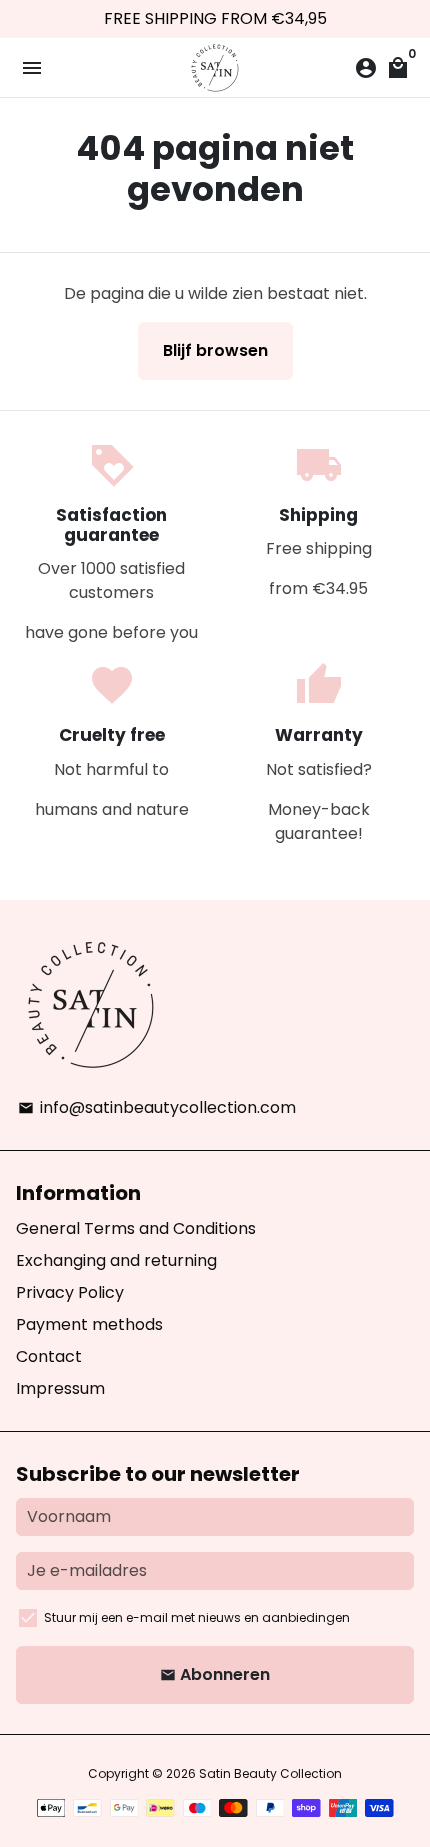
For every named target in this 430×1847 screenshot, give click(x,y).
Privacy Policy (70, 1292)
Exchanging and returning (116, 1260)
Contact (49, 1356)
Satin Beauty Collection (270, 1773)
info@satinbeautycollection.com (157, 1107)
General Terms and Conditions (136, 1228)
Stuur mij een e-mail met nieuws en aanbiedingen (197, 1617)
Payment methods (89, 1324)
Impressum (60, 1388)
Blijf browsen (215, 350)
